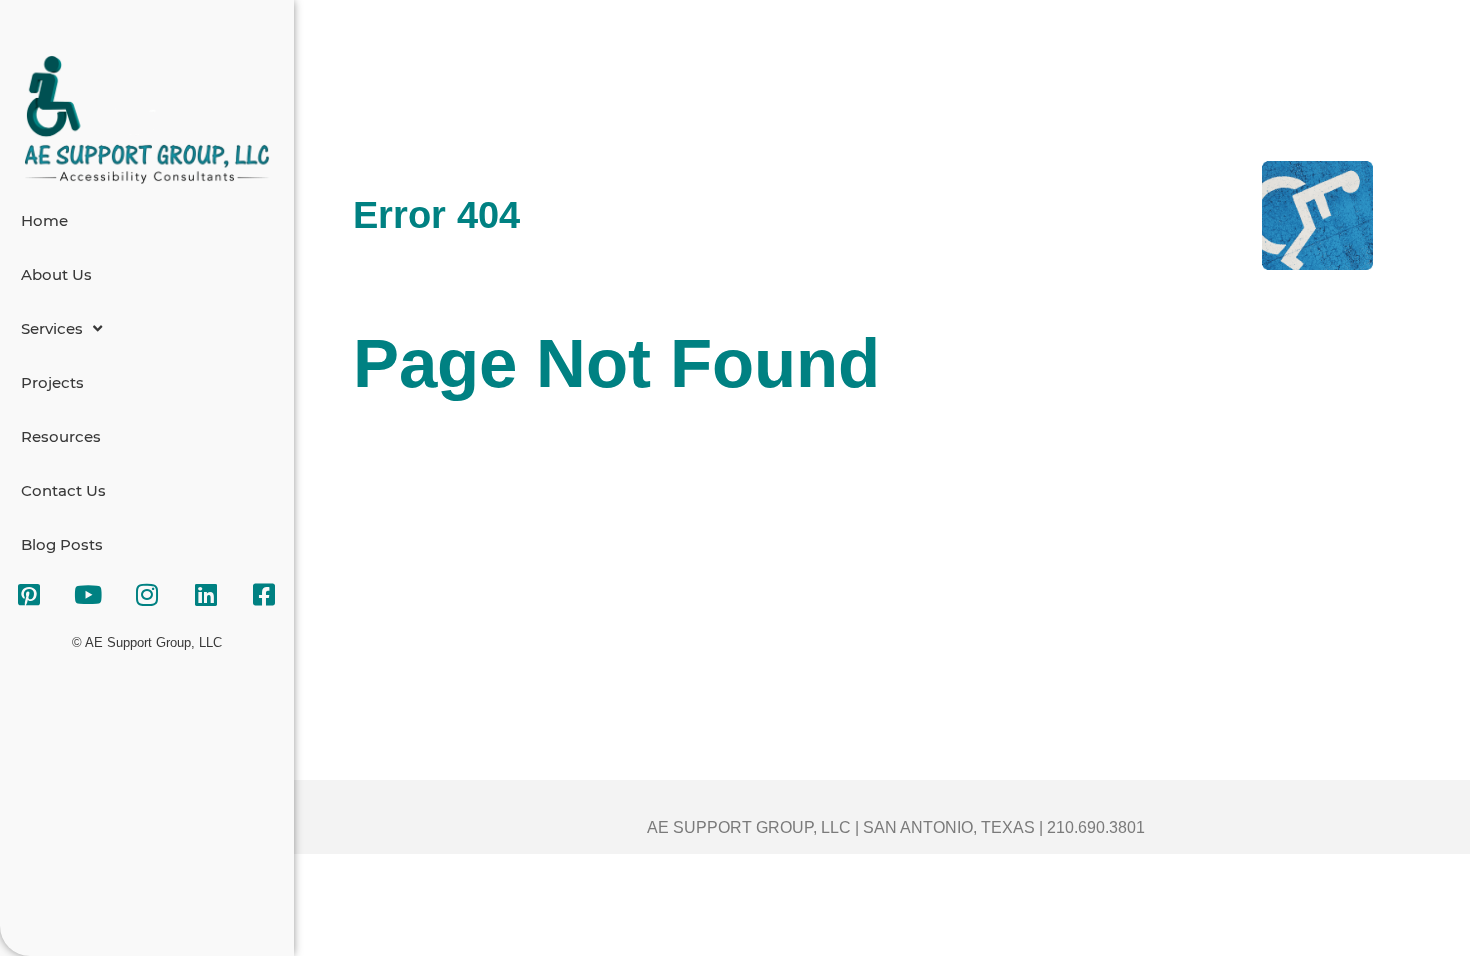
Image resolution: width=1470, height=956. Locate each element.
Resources (61, 436)
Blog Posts (62, 544)
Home (44, 220)
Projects (52, 382)
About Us (56, 274)
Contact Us (63, 490)
